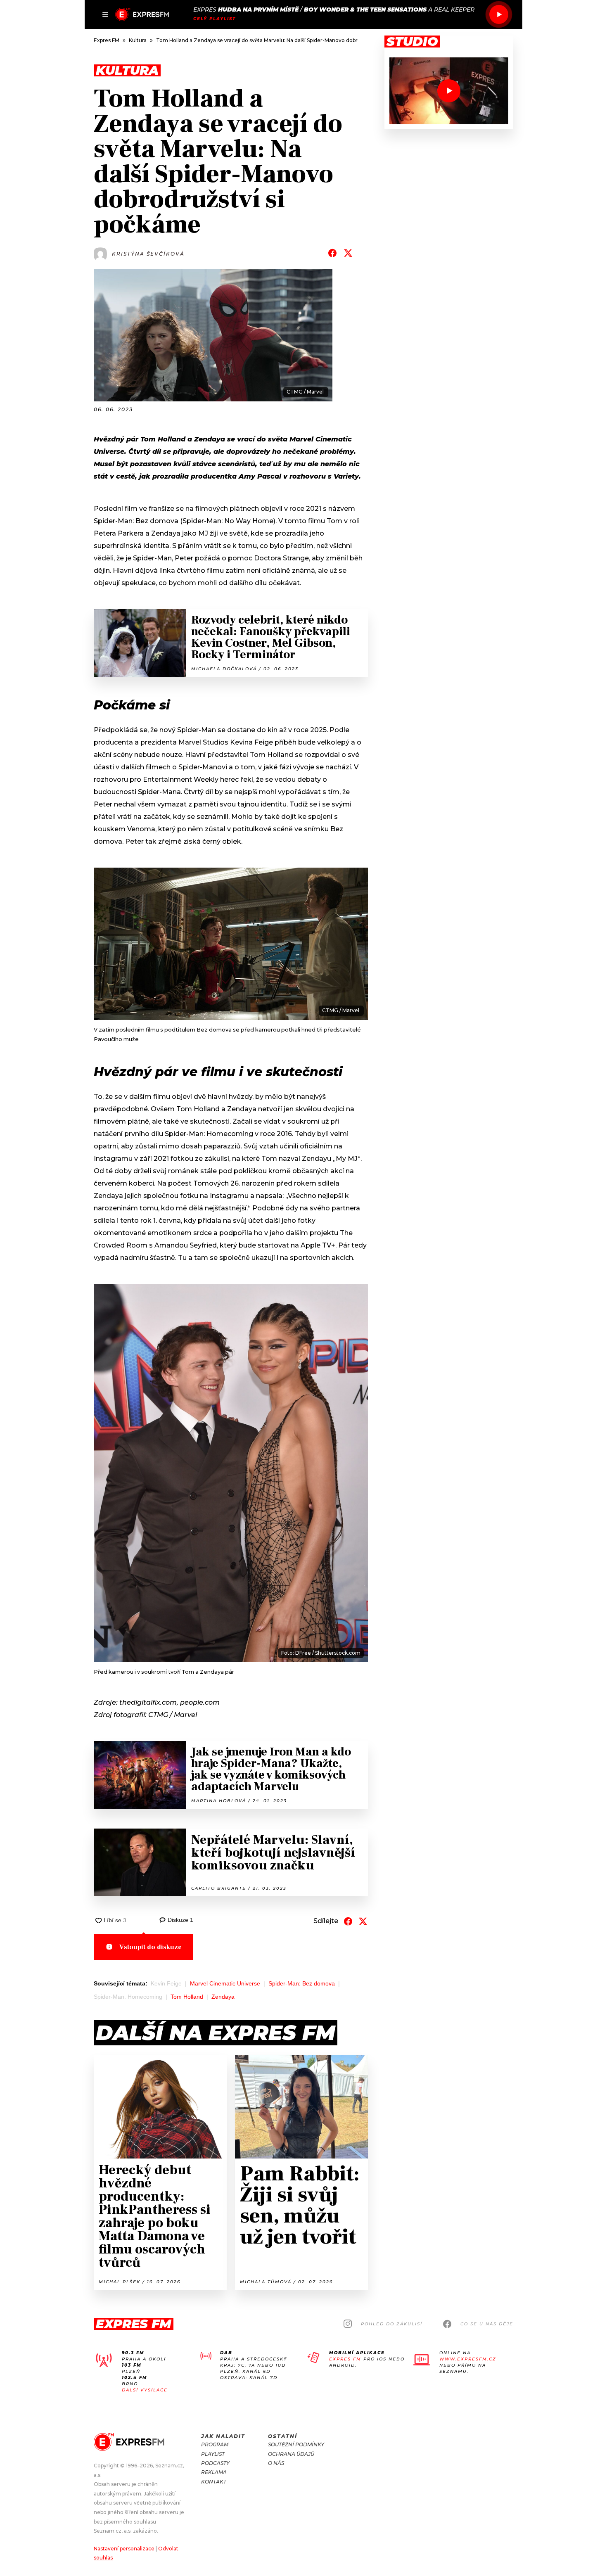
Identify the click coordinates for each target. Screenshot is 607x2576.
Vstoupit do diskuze (151, 1947)
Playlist (213, 2454)
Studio (412, 42)
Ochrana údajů (291, 2454)
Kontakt (214, 2482)
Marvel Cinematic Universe (225, 1983)
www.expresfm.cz (468, 2359)
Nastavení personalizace (124, 2549)
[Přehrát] (499, 14)
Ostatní (283, 2436)
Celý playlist (215, 19)
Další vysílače (145, 2390)
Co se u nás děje (487, 2324)
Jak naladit (223, 2436)
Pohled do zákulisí (392, 2324)
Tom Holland (187, 1997)
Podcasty (215, 2463)
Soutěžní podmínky (296, 2444)
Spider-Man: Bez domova (302, 1983)
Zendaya (223, 1997)
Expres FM (345, 2359)
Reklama (214, 2472)
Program (215, 2444)
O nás (276, 2463)
